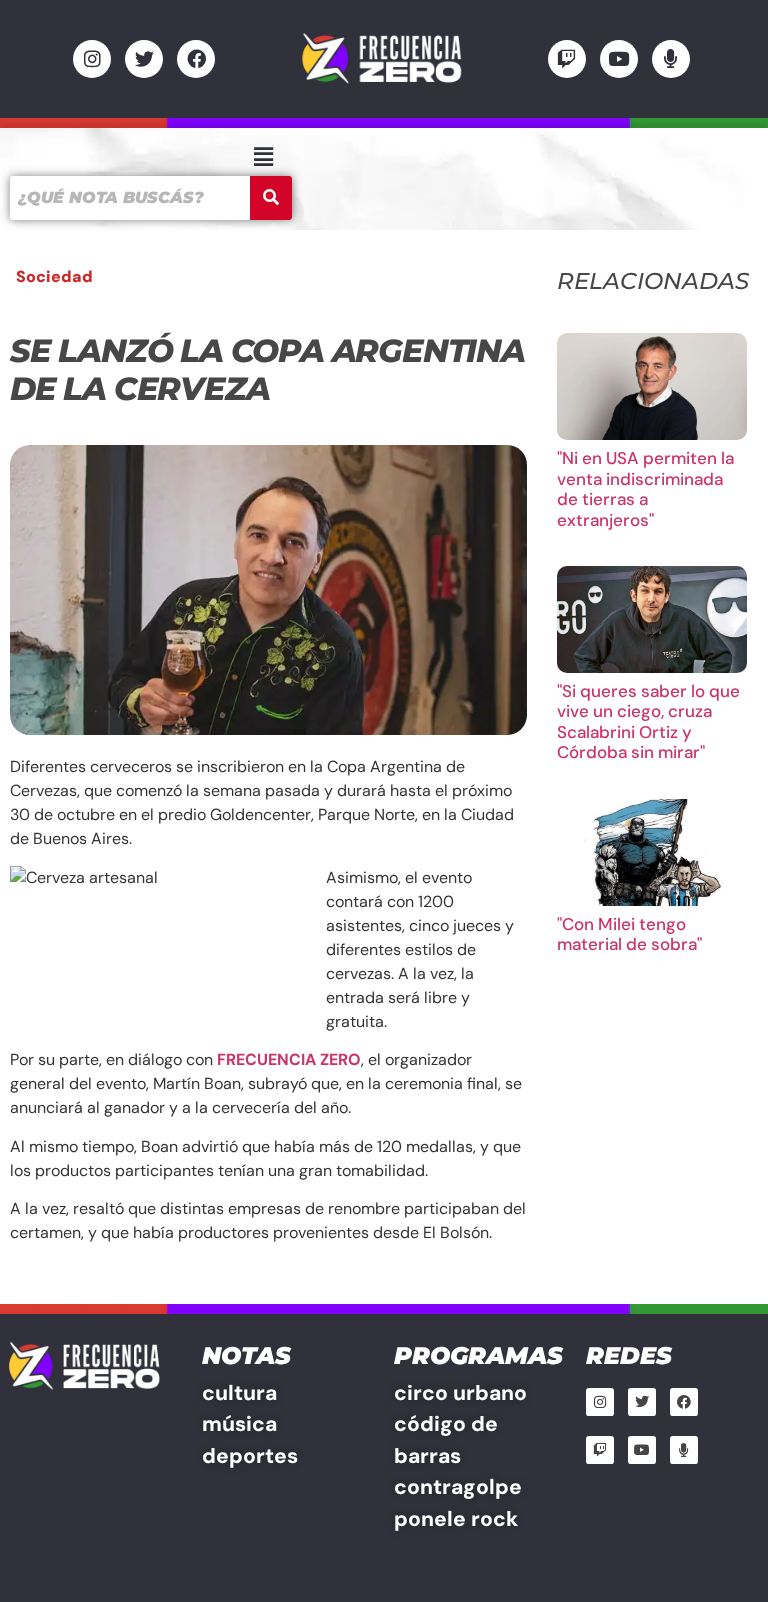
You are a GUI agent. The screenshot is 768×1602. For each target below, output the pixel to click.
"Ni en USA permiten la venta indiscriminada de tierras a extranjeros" (645, 488)
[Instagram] (92, 59)
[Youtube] (619, 59)
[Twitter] (144, 59)
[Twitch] (567, 59)
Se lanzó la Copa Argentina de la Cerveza (267, 369)
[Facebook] (196, 59)
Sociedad (54, 276)
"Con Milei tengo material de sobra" (629, 934)
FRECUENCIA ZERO (289, 1059)
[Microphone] (671, 59)
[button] (263, 157)
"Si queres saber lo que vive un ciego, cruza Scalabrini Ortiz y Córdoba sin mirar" (648, 721)
